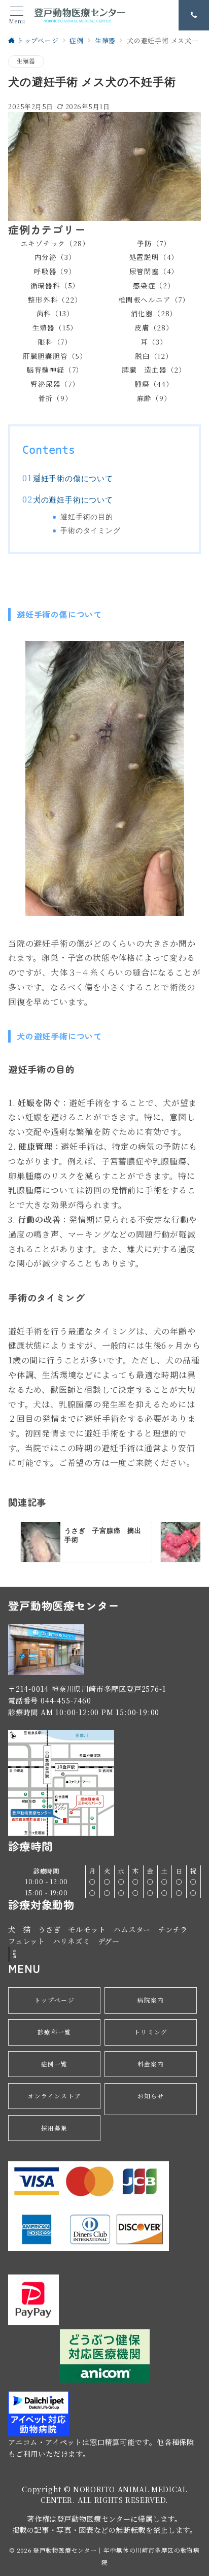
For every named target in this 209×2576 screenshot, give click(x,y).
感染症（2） (154, 285)
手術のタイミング (90, 530)
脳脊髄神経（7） (55, 370)
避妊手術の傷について (73, 479)
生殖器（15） (55, 327)
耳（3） (154, 342)
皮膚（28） (154, 327)
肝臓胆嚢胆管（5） (55, 356)
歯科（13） (55, 313)
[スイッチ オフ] (194, 15)
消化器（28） (154, 313)
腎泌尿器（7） (55, 384)
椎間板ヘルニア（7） (154, 299)
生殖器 (26, 61)
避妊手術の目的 (87, 517)
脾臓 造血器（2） (154, 370)
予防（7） (154, 243)
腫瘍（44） (154, 384)
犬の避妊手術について (73, 500)
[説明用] (9, 1954)
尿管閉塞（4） (154, 271)
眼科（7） (55, 342)
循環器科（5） (55, 285)
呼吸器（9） (55, 271)
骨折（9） (55, 398)
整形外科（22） (55, 299)
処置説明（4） (154, 257)
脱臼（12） (154, 356)
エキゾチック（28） (55, 243)
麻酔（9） (154, 398)
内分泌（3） (55, 257)
